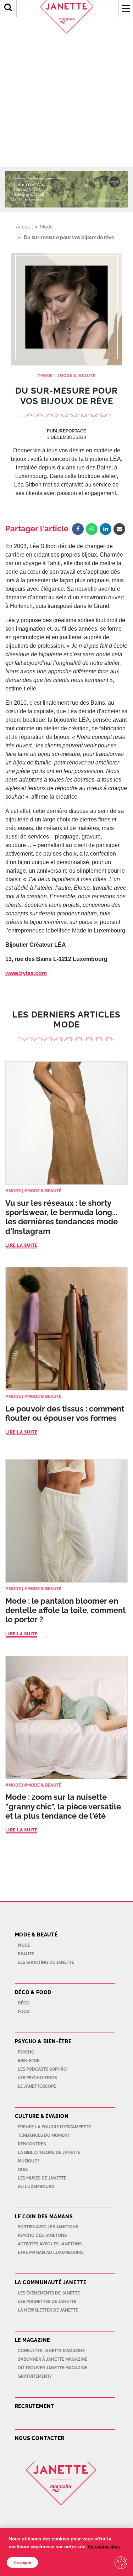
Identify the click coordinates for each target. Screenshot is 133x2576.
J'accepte (22, 2562)
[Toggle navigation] (126, 9)
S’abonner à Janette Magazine (52, 2359)
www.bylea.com (26, 973)
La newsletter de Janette (48, 2310)
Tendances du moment (44, 2135)
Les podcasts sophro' (43, 2069)
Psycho (26, 2052)
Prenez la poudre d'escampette (54, 2127)
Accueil (24, 227)
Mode (46, 227)
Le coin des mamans (44, 2217)
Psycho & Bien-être (43, 2041)
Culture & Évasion (42, 2116)
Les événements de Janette (49, 2293)
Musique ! (29, 2161)
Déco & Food (33, 1992)
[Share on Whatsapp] (92, 529)
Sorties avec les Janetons (48, 2227)
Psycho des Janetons (42, 2235)
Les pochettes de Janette (47, 2302)
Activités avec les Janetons (50, 2244)
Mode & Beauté (78, 376)
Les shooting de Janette (46, 1962)
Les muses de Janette (42, 2178)
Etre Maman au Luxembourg (50, 2252)
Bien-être (29, 2061)
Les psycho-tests (37, 2078)
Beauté (26, 1954)
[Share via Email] (119, 529)
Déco (24, 2003)
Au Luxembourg (36, 2187)
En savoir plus (104, 2547)
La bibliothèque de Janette (49, 2152)
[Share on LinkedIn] (106, 529)
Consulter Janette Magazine (51, 2351)
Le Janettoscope (37, 2086)
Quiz (23, 2170)
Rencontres (32, 2144)
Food (24, 2012)
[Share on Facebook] (78, 529)
